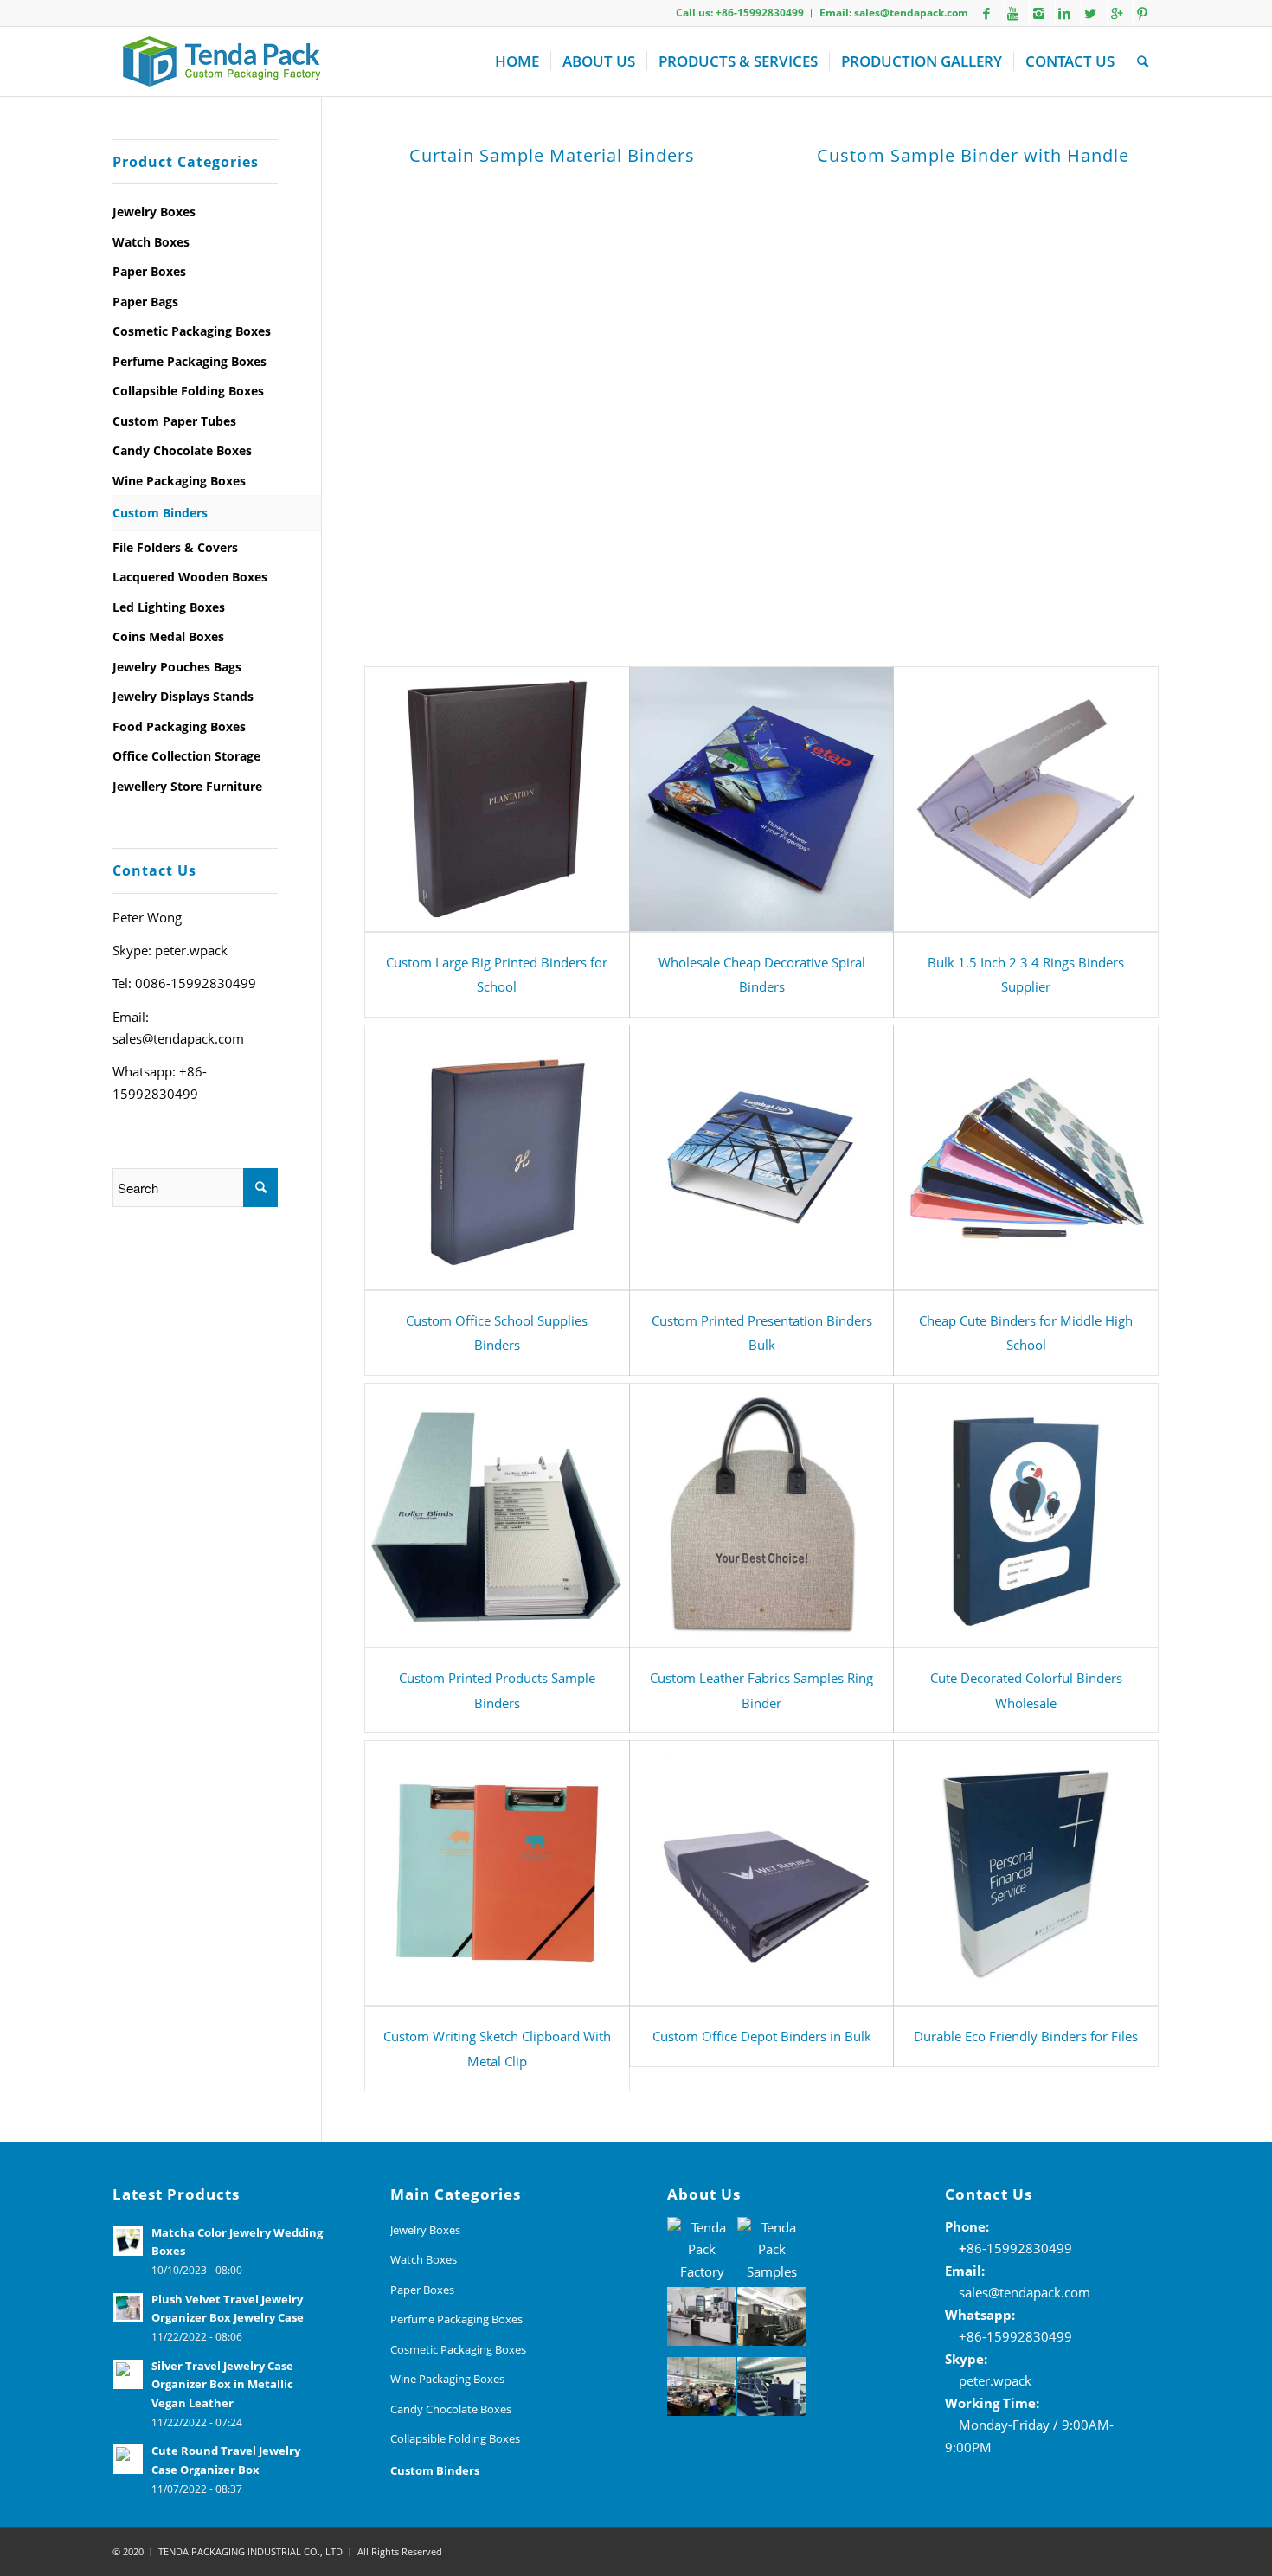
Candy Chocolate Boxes (182, 450)
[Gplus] (1116, 13)
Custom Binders (160, 513)
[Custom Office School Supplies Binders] (497, 1157)
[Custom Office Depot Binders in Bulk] (762, 1873)
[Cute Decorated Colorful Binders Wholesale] (1026, 1516)
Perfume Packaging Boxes (190, 361)
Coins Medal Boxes (168, 636)
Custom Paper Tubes (174, 421)
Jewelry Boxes (154, 212)
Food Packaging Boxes (179, 726)
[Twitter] (1090, 13)
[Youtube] (1012, 13)
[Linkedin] (1064, 13)
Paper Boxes (149, 271)
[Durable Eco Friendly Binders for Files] (1026, 1873)
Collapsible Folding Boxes (188, 391)
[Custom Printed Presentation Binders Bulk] (762, 1157)
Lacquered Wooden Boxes (190, 577)
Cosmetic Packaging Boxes (192, 331)
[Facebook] (986, 13)
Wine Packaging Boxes (179, 481)
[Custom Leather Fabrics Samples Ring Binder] (762, 1516)
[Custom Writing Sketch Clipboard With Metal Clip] (497, 1873)
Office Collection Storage (186, 756)
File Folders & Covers (175, 547)
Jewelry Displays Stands (183, 696)
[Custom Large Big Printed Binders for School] (497, 799)
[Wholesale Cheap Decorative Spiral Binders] (762, 799)
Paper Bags (145, 302)
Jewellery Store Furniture (187, 786)
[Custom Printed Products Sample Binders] (497, 1516)
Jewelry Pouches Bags (177, 667)
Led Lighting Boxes (169, 607)
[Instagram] (1038, 13)
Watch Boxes (151, 242)
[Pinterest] (1142, 13)
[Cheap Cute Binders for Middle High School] (1026, 1157)
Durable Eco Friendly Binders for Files (1026, 2036)
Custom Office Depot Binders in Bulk (762, 2036)
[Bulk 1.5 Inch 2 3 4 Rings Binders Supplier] (1026, 799)
